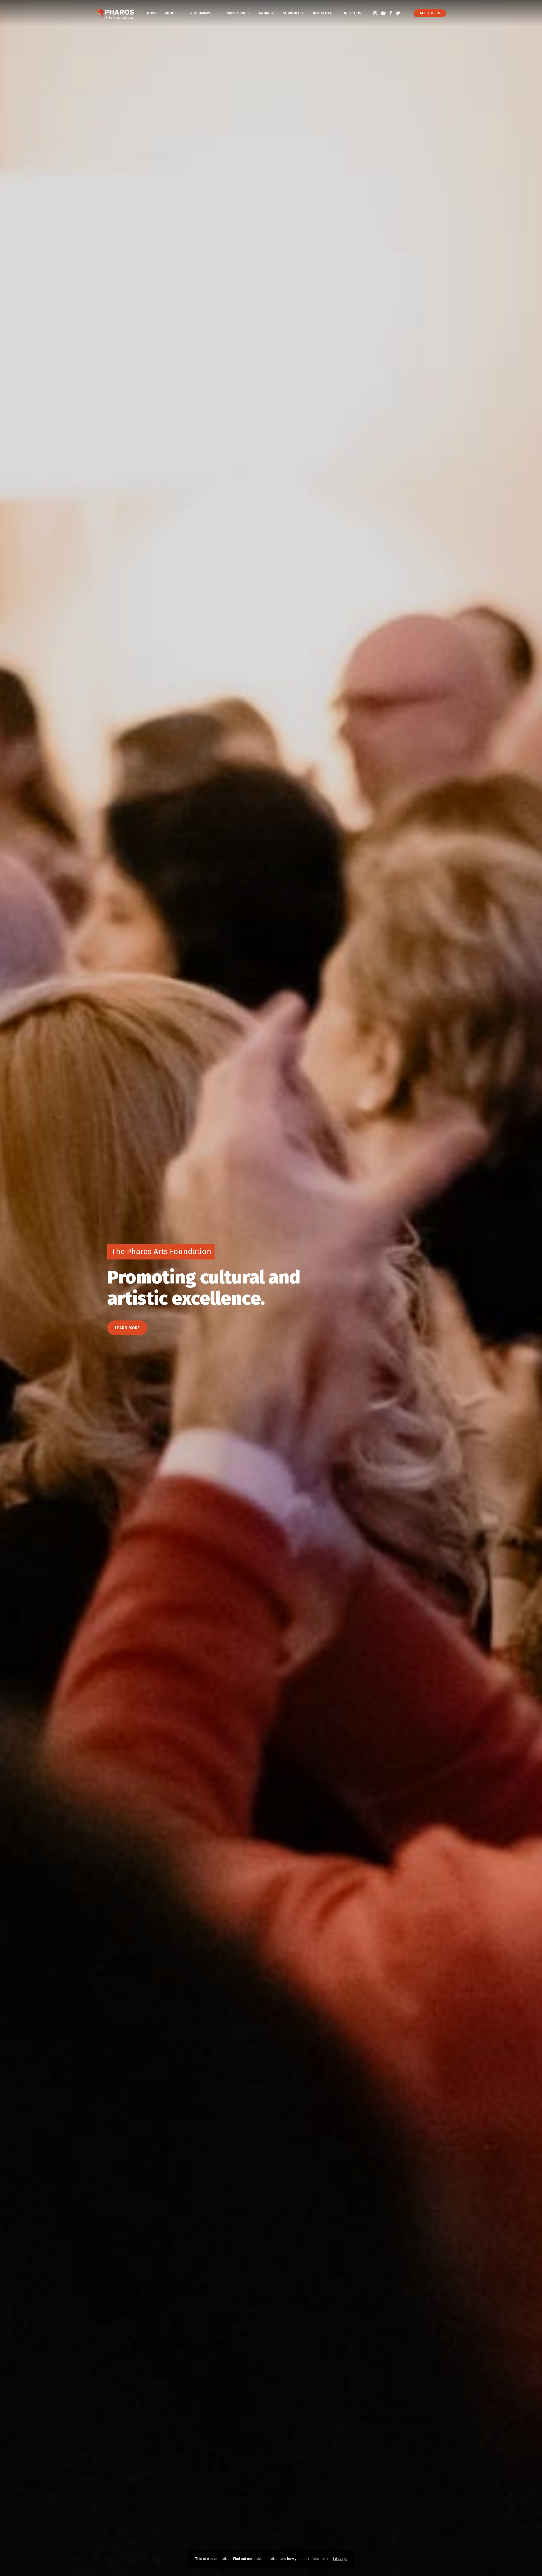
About (171, 13)
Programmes (202, 13)
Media (264, 13)
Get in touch (430, 13)
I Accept (340, 2559)
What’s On (236, 13)
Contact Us (351, 13)
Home (152, 13)
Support (291, 13)
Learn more (127, 1328)
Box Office (322, 13)
